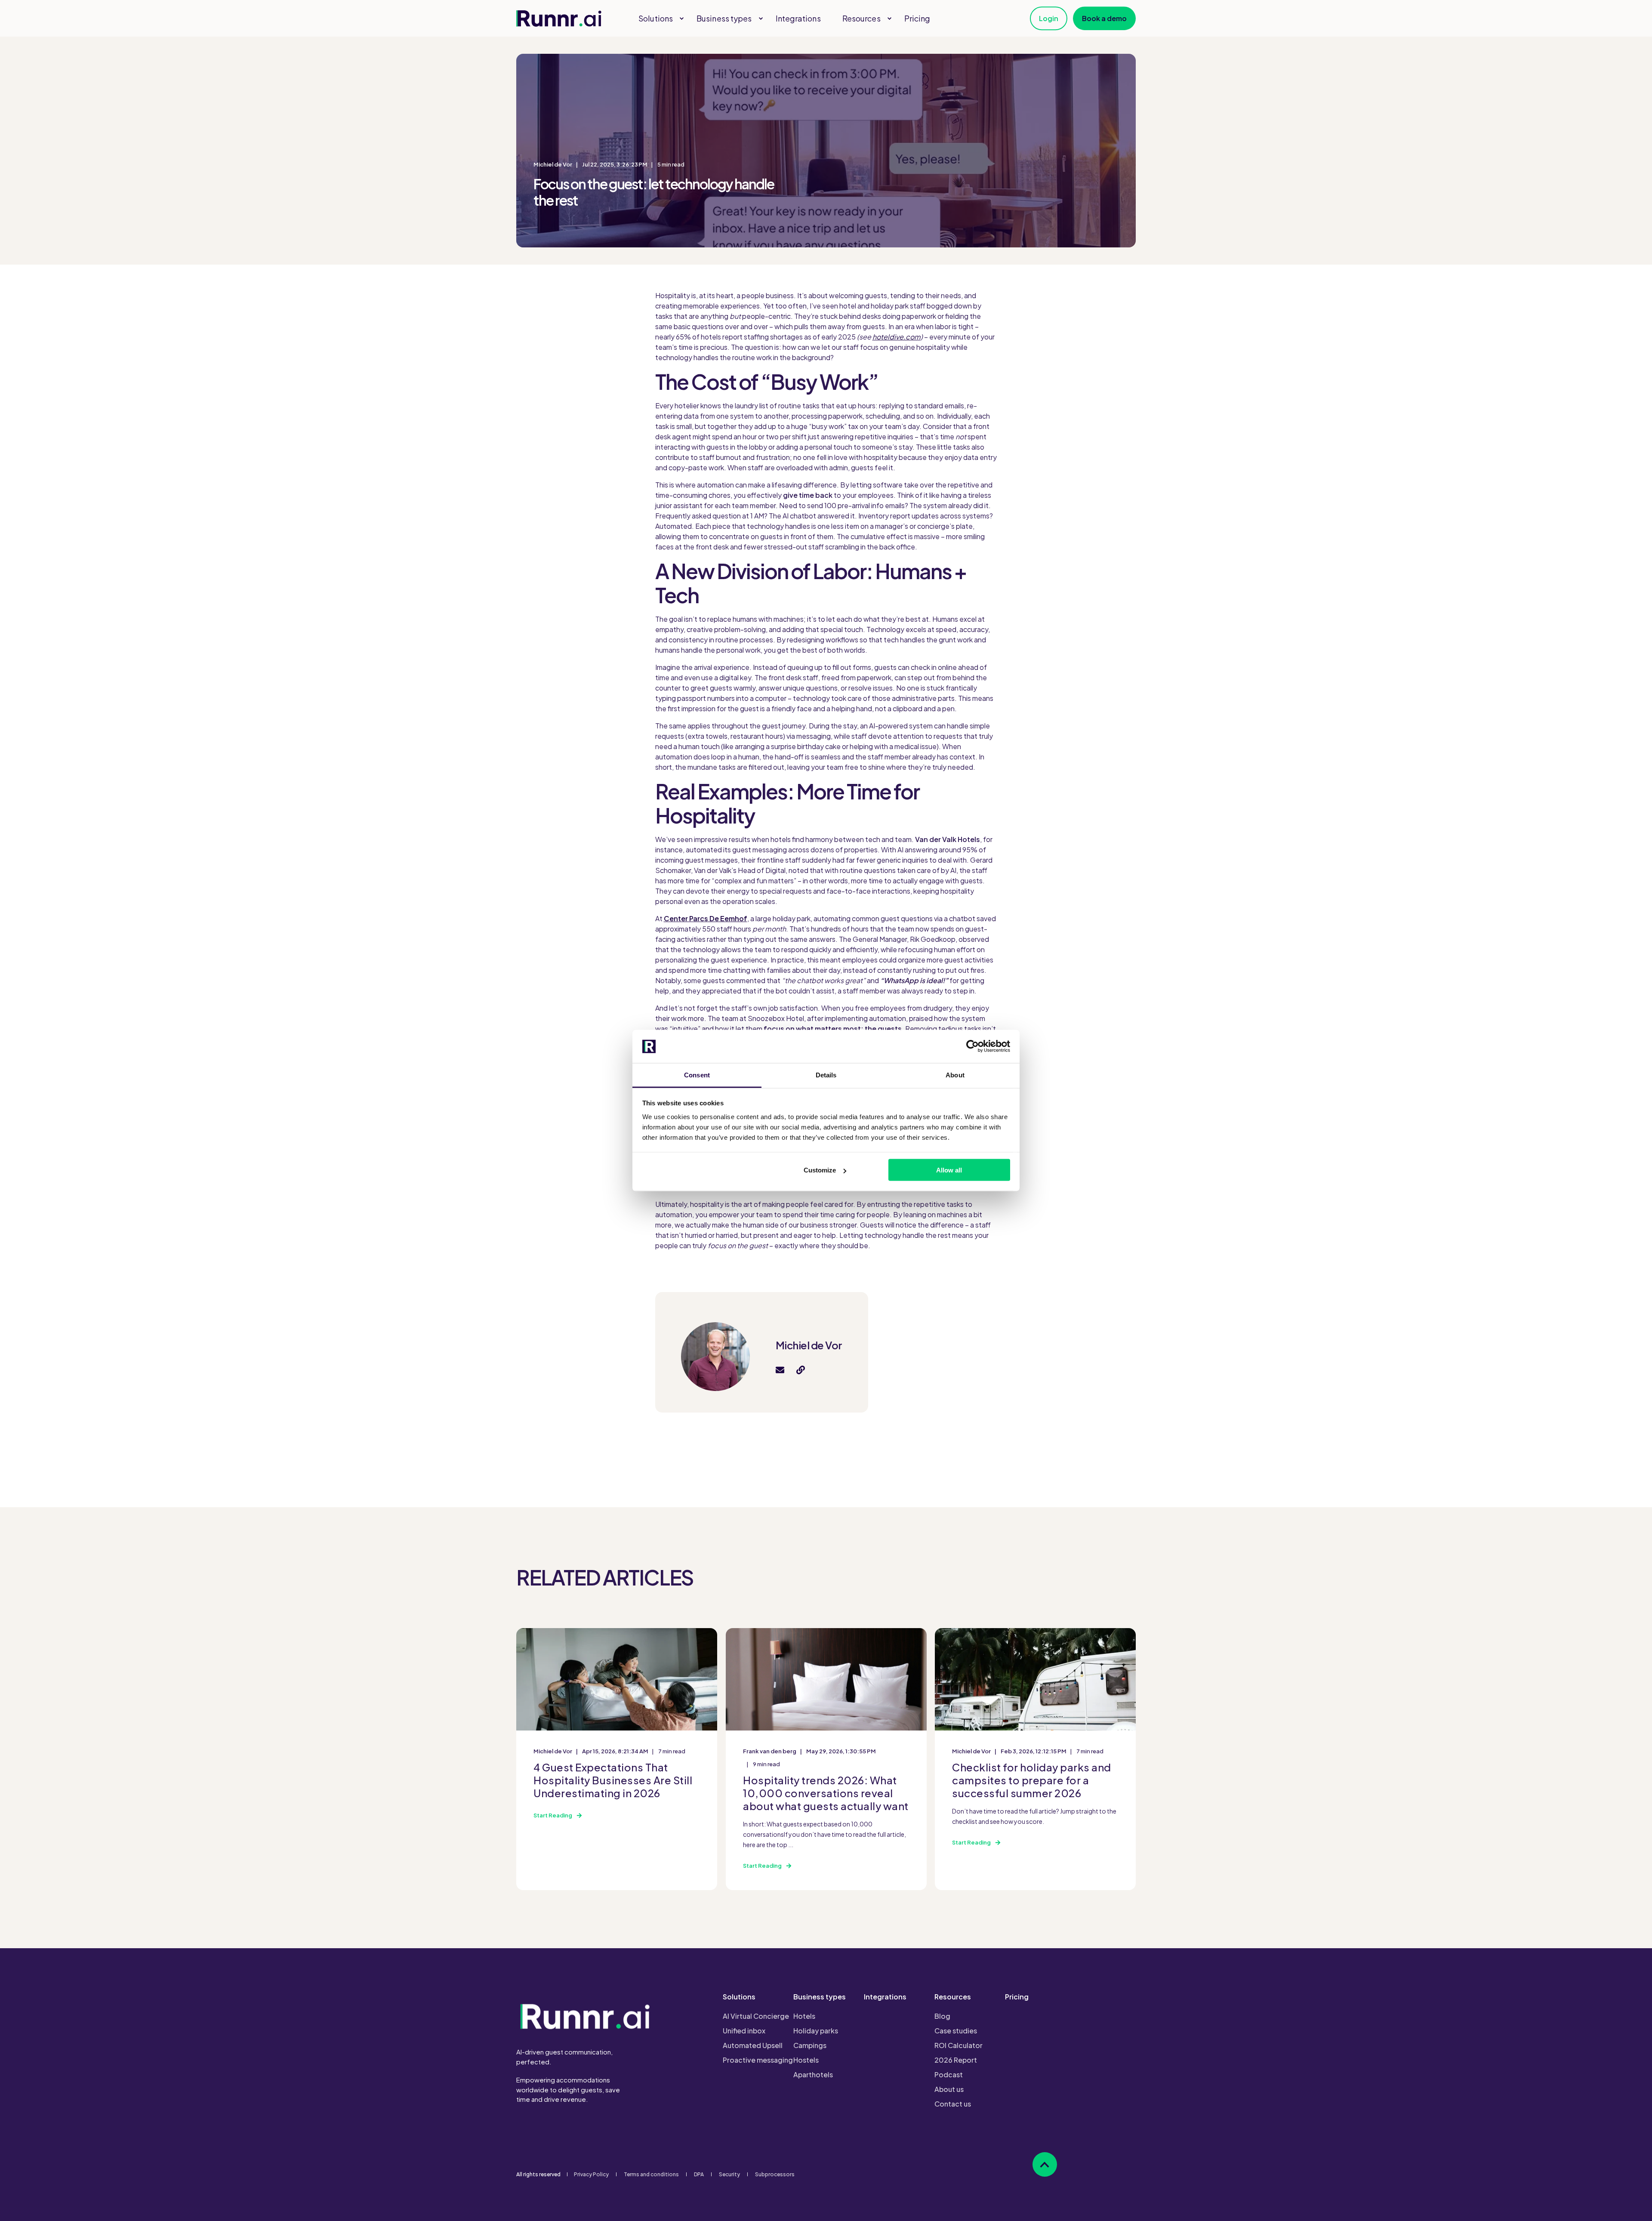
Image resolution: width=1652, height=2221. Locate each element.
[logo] (585, 2016)
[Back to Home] (559, 19)
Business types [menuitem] (820, 1997)
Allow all (949, 1170)
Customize (820, 1170)
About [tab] (955, 1075)
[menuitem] (681, 19)
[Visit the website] (798, 1370)
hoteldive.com (897, 337)
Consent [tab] (697, 1075)
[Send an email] (783, 1370)
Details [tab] (826, 1075)
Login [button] (1049, 18)
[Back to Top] (1045, 2164)
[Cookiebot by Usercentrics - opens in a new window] (972, 1046)
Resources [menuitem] (953, 1997)
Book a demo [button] (1104, 18)
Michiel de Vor (553, 164)
